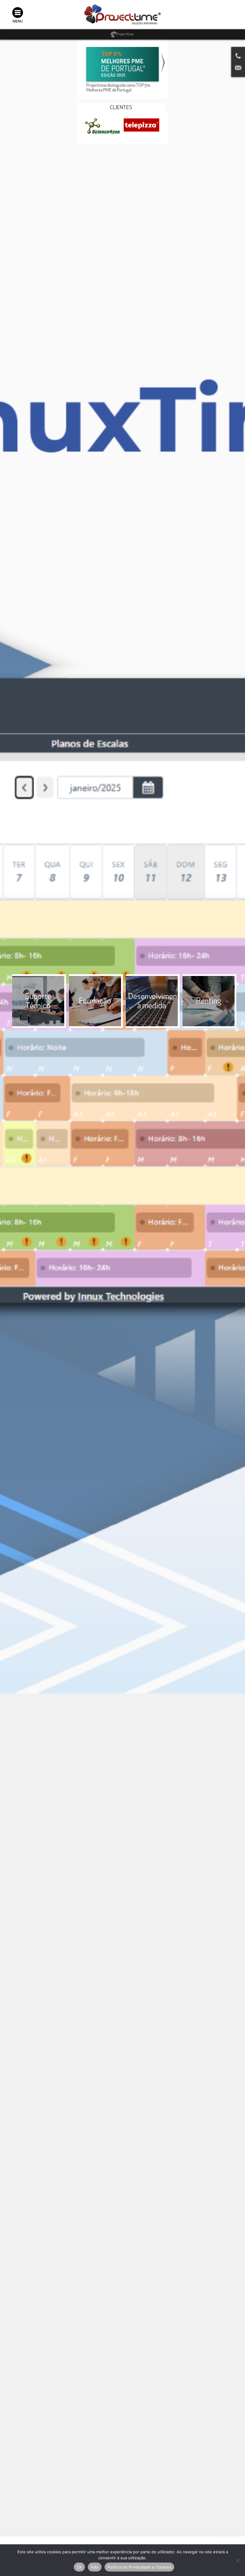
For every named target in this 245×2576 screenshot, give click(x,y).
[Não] (238, 2560)
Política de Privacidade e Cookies (139, 2567)
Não (95, 2567)
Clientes (121, 108)
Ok (79, 2567)
